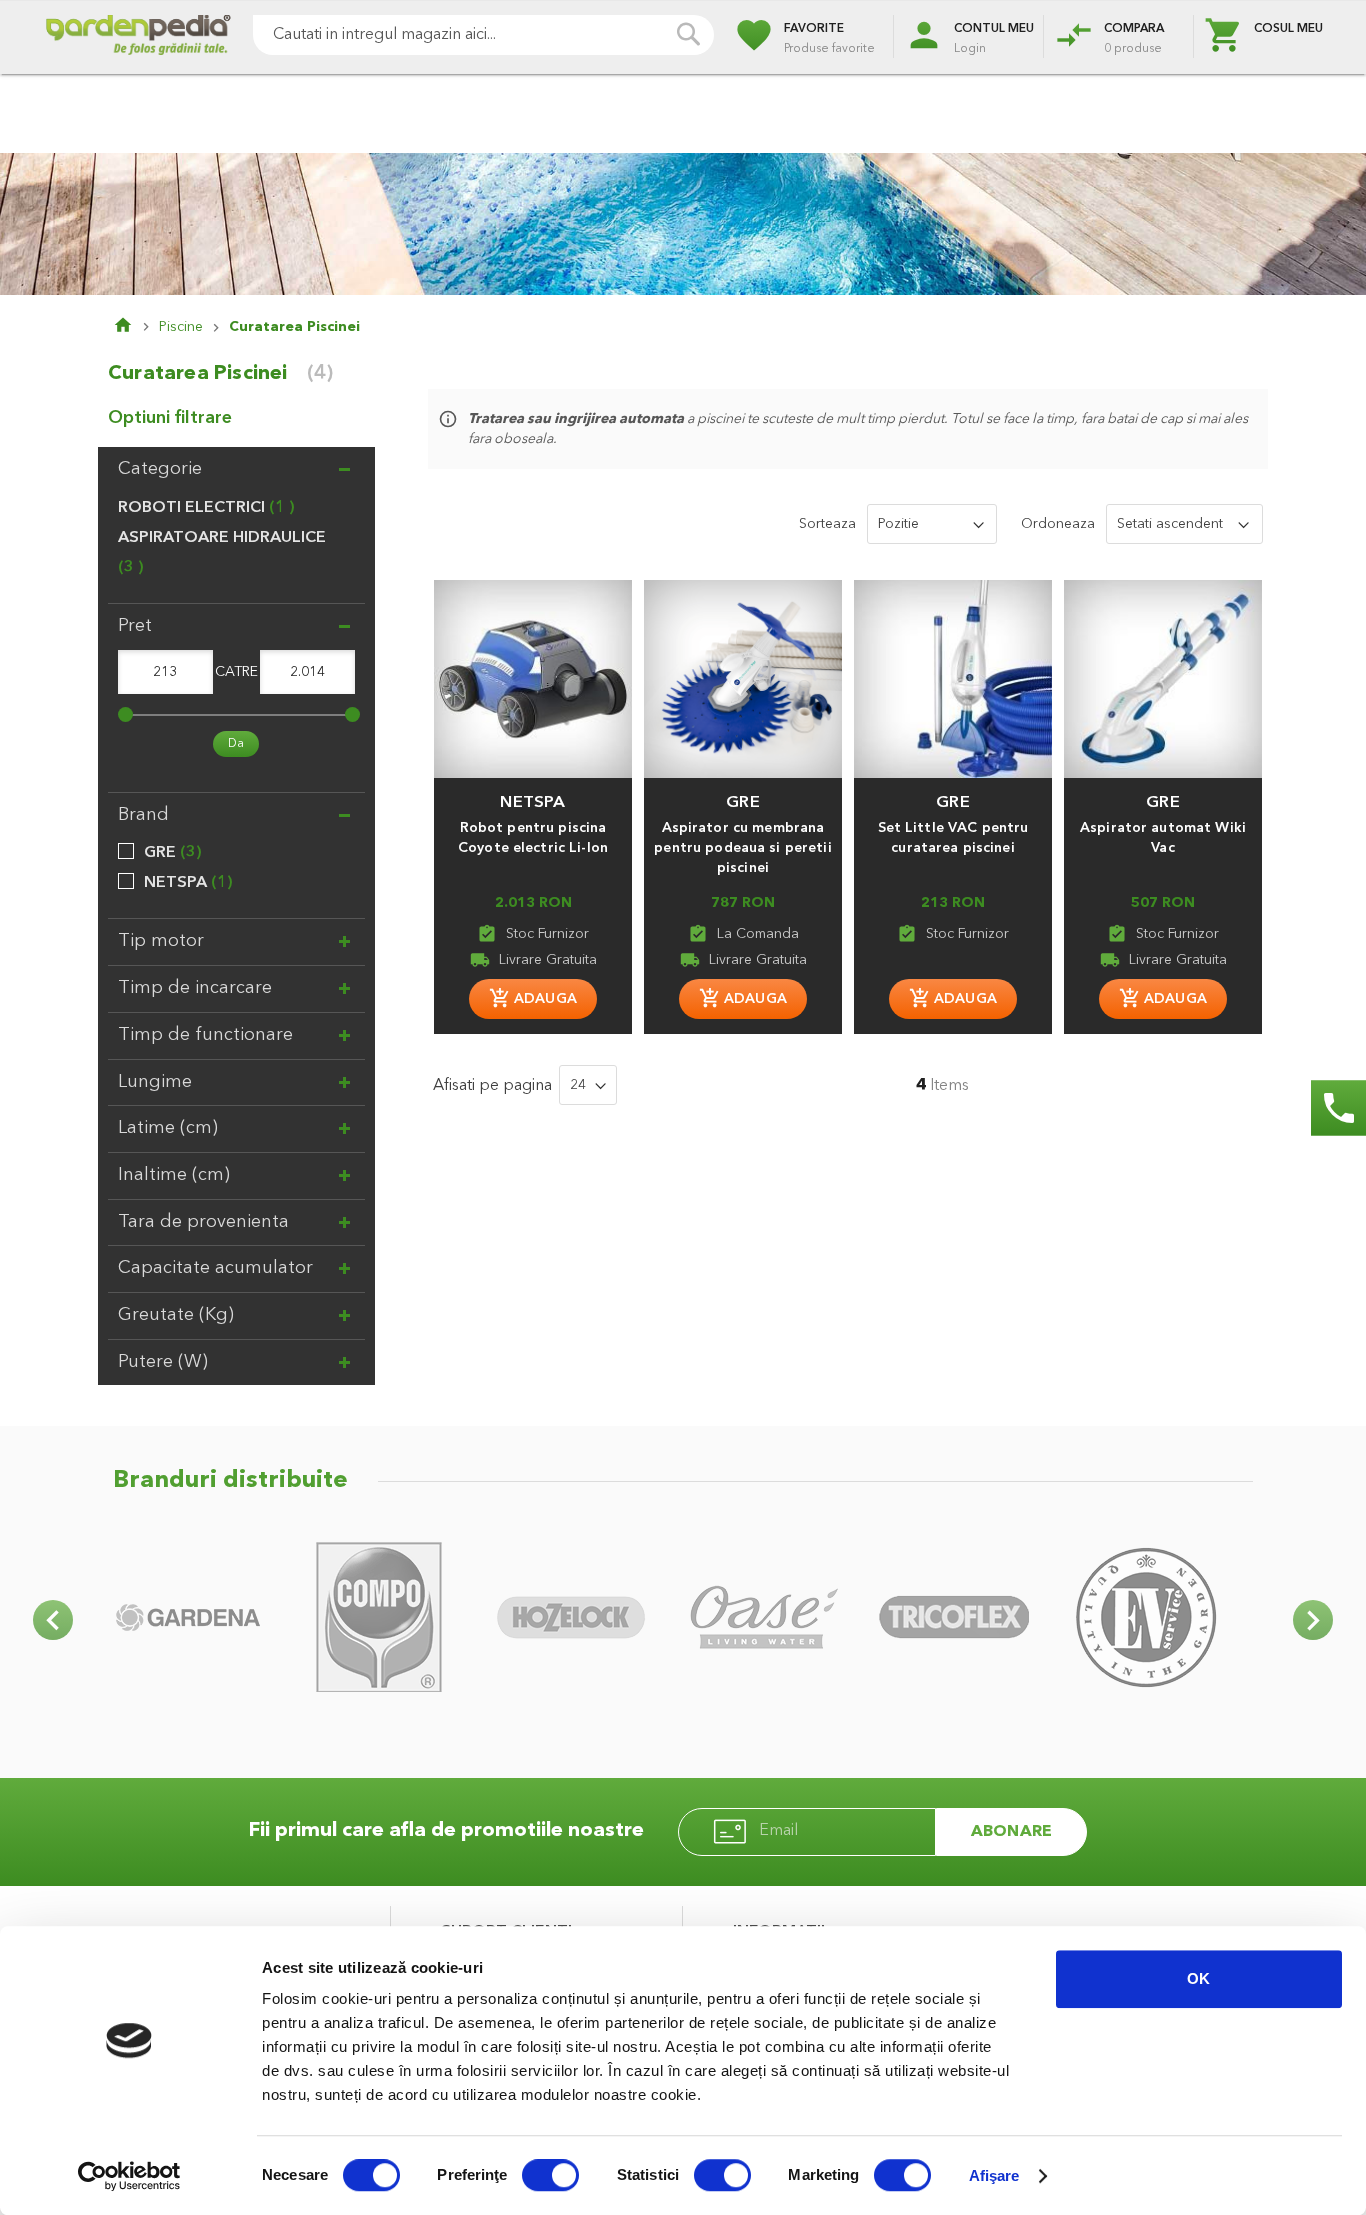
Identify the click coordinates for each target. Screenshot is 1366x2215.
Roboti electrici (203, 508)
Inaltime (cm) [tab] (174, 1175)
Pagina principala (136, 327)
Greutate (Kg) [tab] (176, 1315)
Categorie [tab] (160, 469)
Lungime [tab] (155, 1082)
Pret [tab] (135, 626)
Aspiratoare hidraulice (222, 553)
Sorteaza (827, 524)
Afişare (994, 2175)
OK (1198, 1978)
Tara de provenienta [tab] (203, 1222)
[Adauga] (533, 999)
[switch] (550, 2177)
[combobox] (483, 35)
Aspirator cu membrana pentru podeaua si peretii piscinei (743, 848)
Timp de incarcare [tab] (195, 988)
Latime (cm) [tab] (168, 1128)
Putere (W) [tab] (163, 1362)
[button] (533, 793)
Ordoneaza (1058, 524)
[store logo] (138, 37)
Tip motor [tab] (161, 941)
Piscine (181, 327)
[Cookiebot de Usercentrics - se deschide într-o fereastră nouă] (129, 2176)
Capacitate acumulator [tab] (215, 1268)
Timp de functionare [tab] (205, 1035)
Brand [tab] (143, 815)
